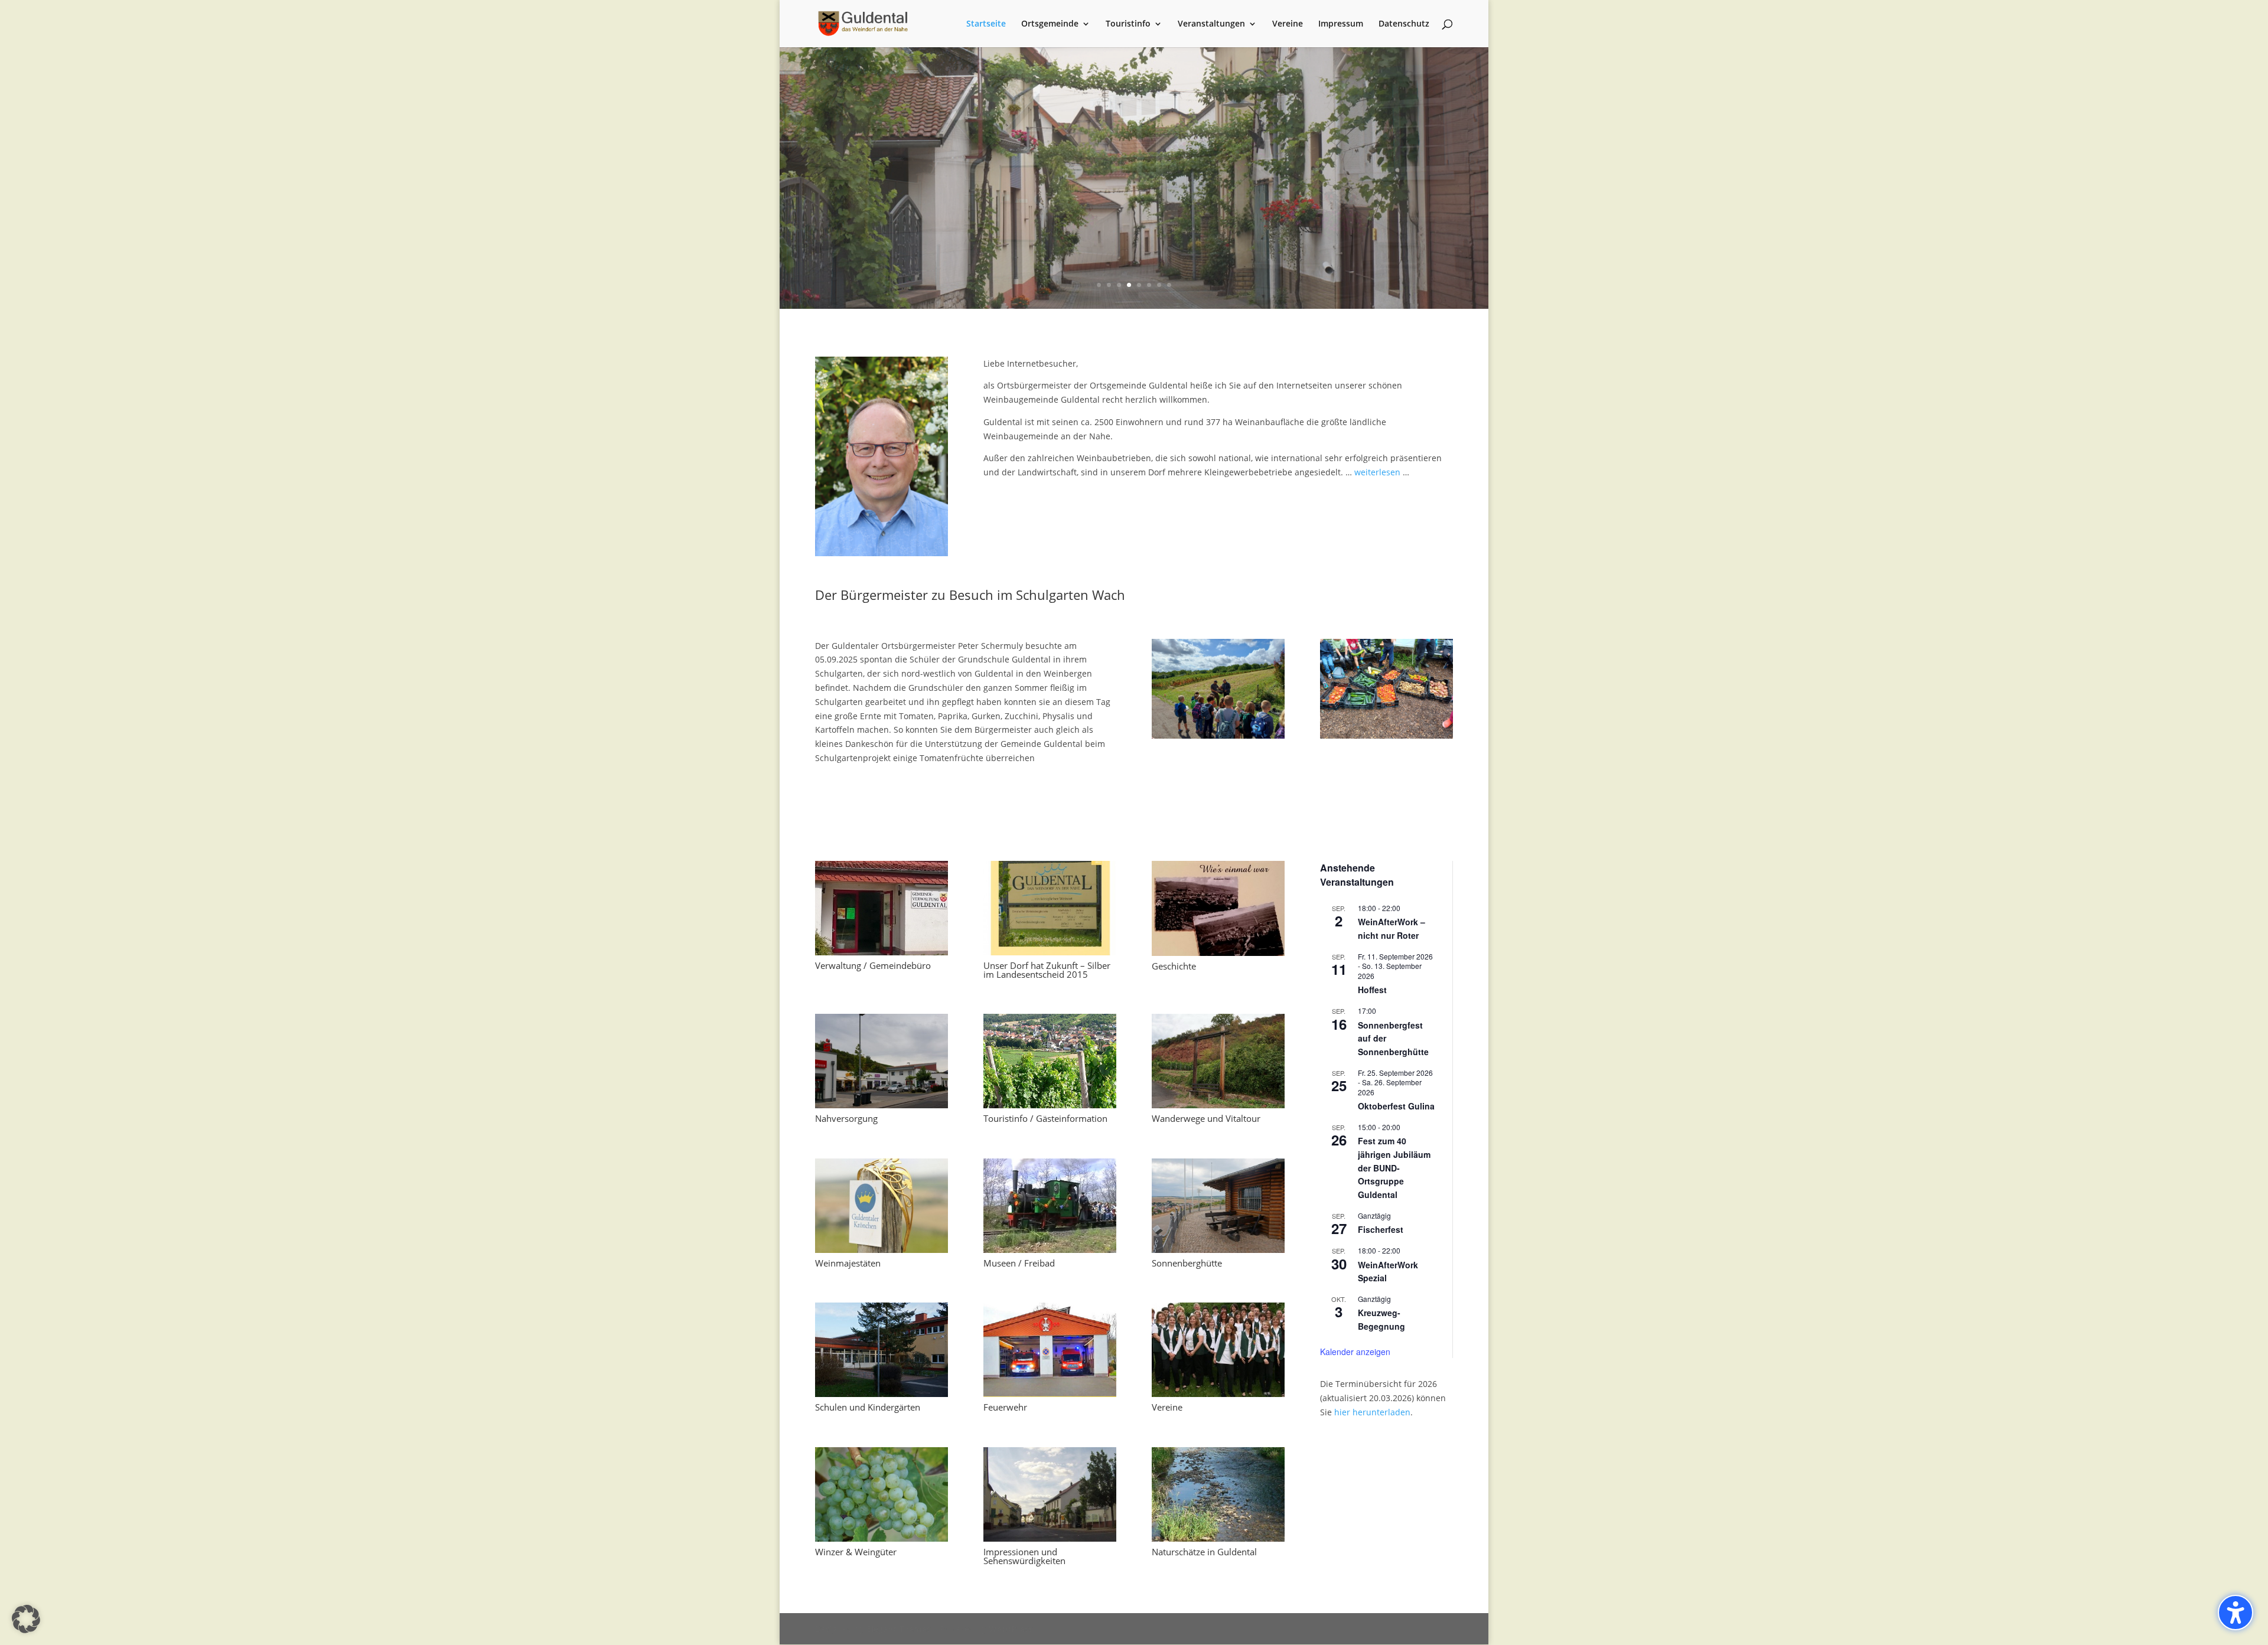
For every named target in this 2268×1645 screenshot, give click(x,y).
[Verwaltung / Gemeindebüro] (882, 908)
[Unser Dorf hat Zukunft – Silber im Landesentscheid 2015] (1050, 908)
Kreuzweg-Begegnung (1381, 1319)
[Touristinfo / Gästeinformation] (1050, 1061)
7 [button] (1159, 285)
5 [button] (1139, 285)
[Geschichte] (1218, 908)
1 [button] (1099, 285)
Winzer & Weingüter (856, 1552)
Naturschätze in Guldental (1204, 1552)
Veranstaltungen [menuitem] (1211, 24)
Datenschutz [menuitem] (1404, 24)
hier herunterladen (1372, 1412)
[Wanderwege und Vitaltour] (1218, 1061)
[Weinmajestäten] (882, 1206)
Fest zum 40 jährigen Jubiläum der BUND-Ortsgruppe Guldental (1394, 1168)
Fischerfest (1381, 1229)
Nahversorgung (846, 1118)
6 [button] (1149, 285)
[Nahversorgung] (882, 1061)
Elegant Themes (899, 1629)
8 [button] (1169, 285)
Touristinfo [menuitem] (1128, 24)
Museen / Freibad (1019, 1263)
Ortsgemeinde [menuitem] (1050, 24)
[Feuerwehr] (1050, 1350)
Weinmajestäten (848, 1263)
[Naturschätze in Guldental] (1218, 1494)
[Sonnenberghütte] (1218, 1206)
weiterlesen (1377, 472)
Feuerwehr (1005, 1407)
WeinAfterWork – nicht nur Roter (1392, 928)
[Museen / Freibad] (1050, 1206)
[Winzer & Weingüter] (882, 1494)
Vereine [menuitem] (1288, 24)
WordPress (1011, 1629)
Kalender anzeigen (1355, 1352)
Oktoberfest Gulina (1396, 1106)
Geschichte (1174, 966)
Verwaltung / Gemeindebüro (873, 965)
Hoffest (1372, 990)
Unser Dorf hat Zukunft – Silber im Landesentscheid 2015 (1047, 970)
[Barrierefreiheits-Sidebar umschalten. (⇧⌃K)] (2236, 1613)
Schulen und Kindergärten (868, 1407)
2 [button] (1109, 285)
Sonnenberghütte (1187, 1263)
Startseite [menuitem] (986, 24)
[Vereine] (1218, 1350)
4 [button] (1129, 285)
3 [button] (1119, 285)
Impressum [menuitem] (1341, 24)
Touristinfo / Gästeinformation (1045, 1118)
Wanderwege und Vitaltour (1206, 1118)
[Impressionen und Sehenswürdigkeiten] (1050, 1494)
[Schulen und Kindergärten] (882, 1350)
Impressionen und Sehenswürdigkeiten (1024, 1556)
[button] (781, 178)
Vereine (1167, 1407)
